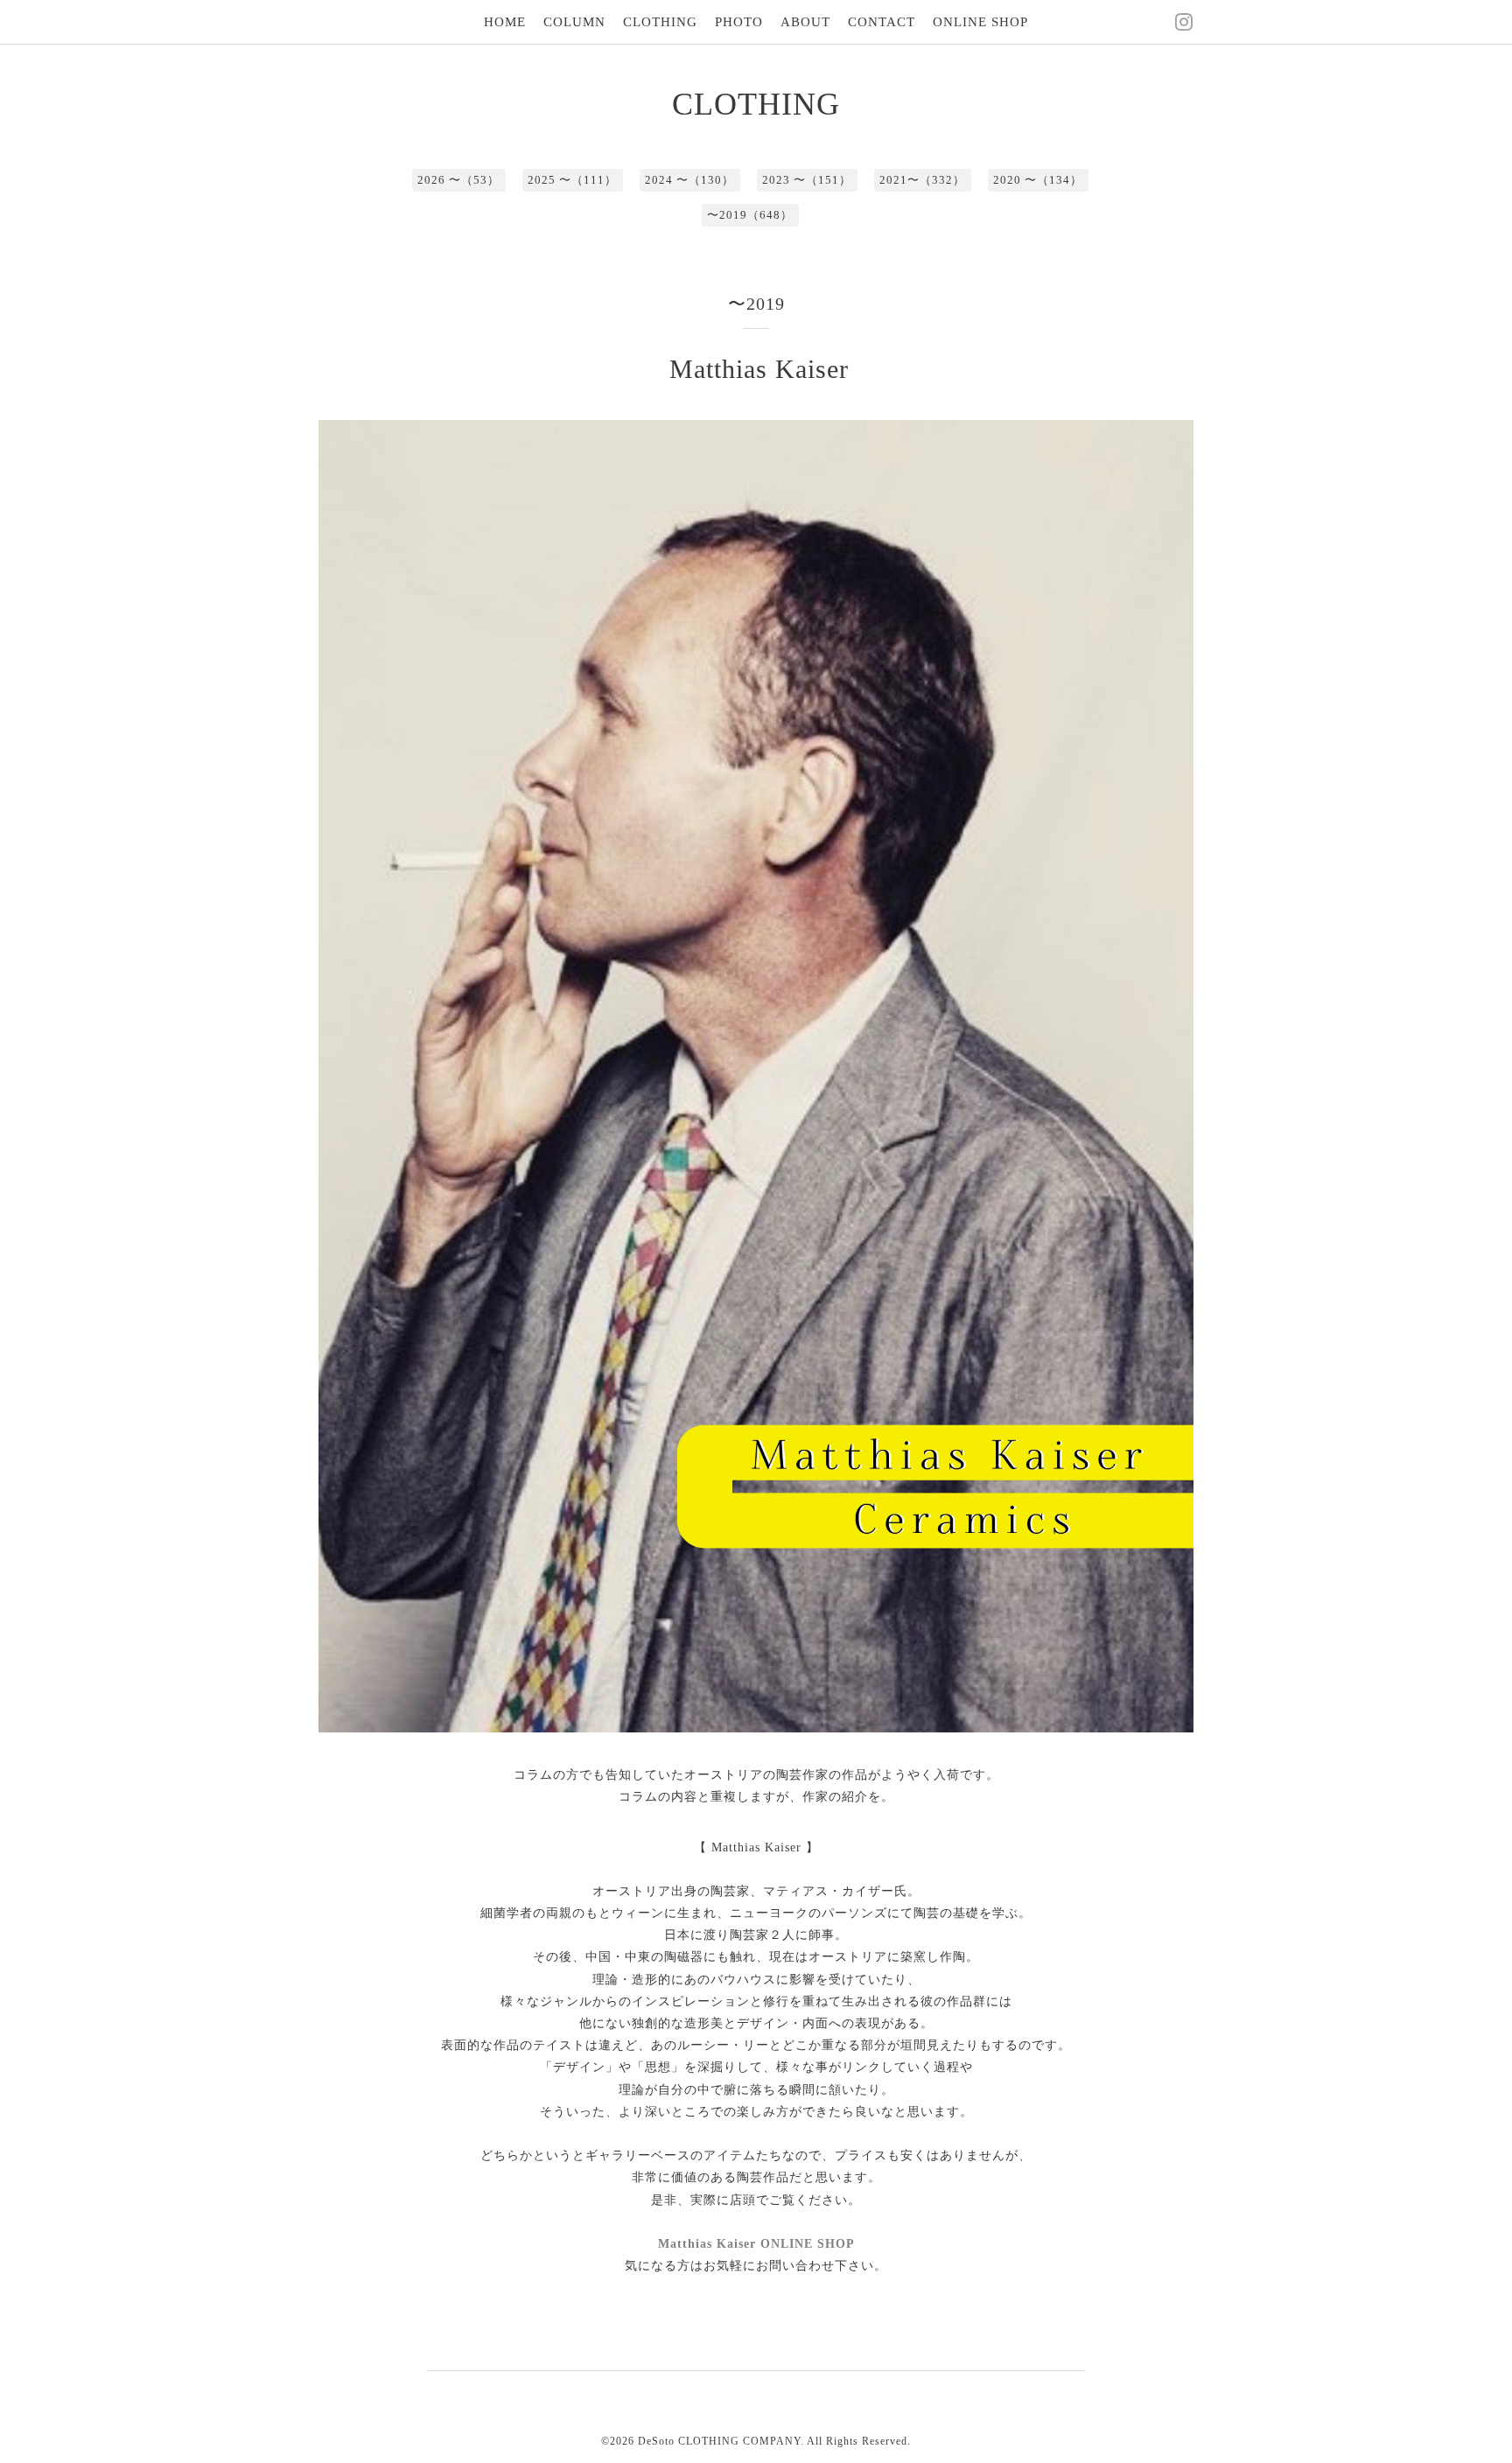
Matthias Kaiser (759, 369)
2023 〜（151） (807, 180)
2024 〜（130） (689, 180)
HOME (505, 22)
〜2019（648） (750, 215)
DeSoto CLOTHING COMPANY (719, 2441)
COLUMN (574, 22)
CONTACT (882, 22)
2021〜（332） (922, 180)
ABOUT (805, 22)
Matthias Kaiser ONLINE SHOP (756, 2244)
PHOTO (739, 22)
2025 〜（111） (572, 180)
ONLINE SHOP (980, 22)
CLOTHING (660, 22)
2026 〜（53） (458, 180)
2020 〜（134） (1038, 180)
